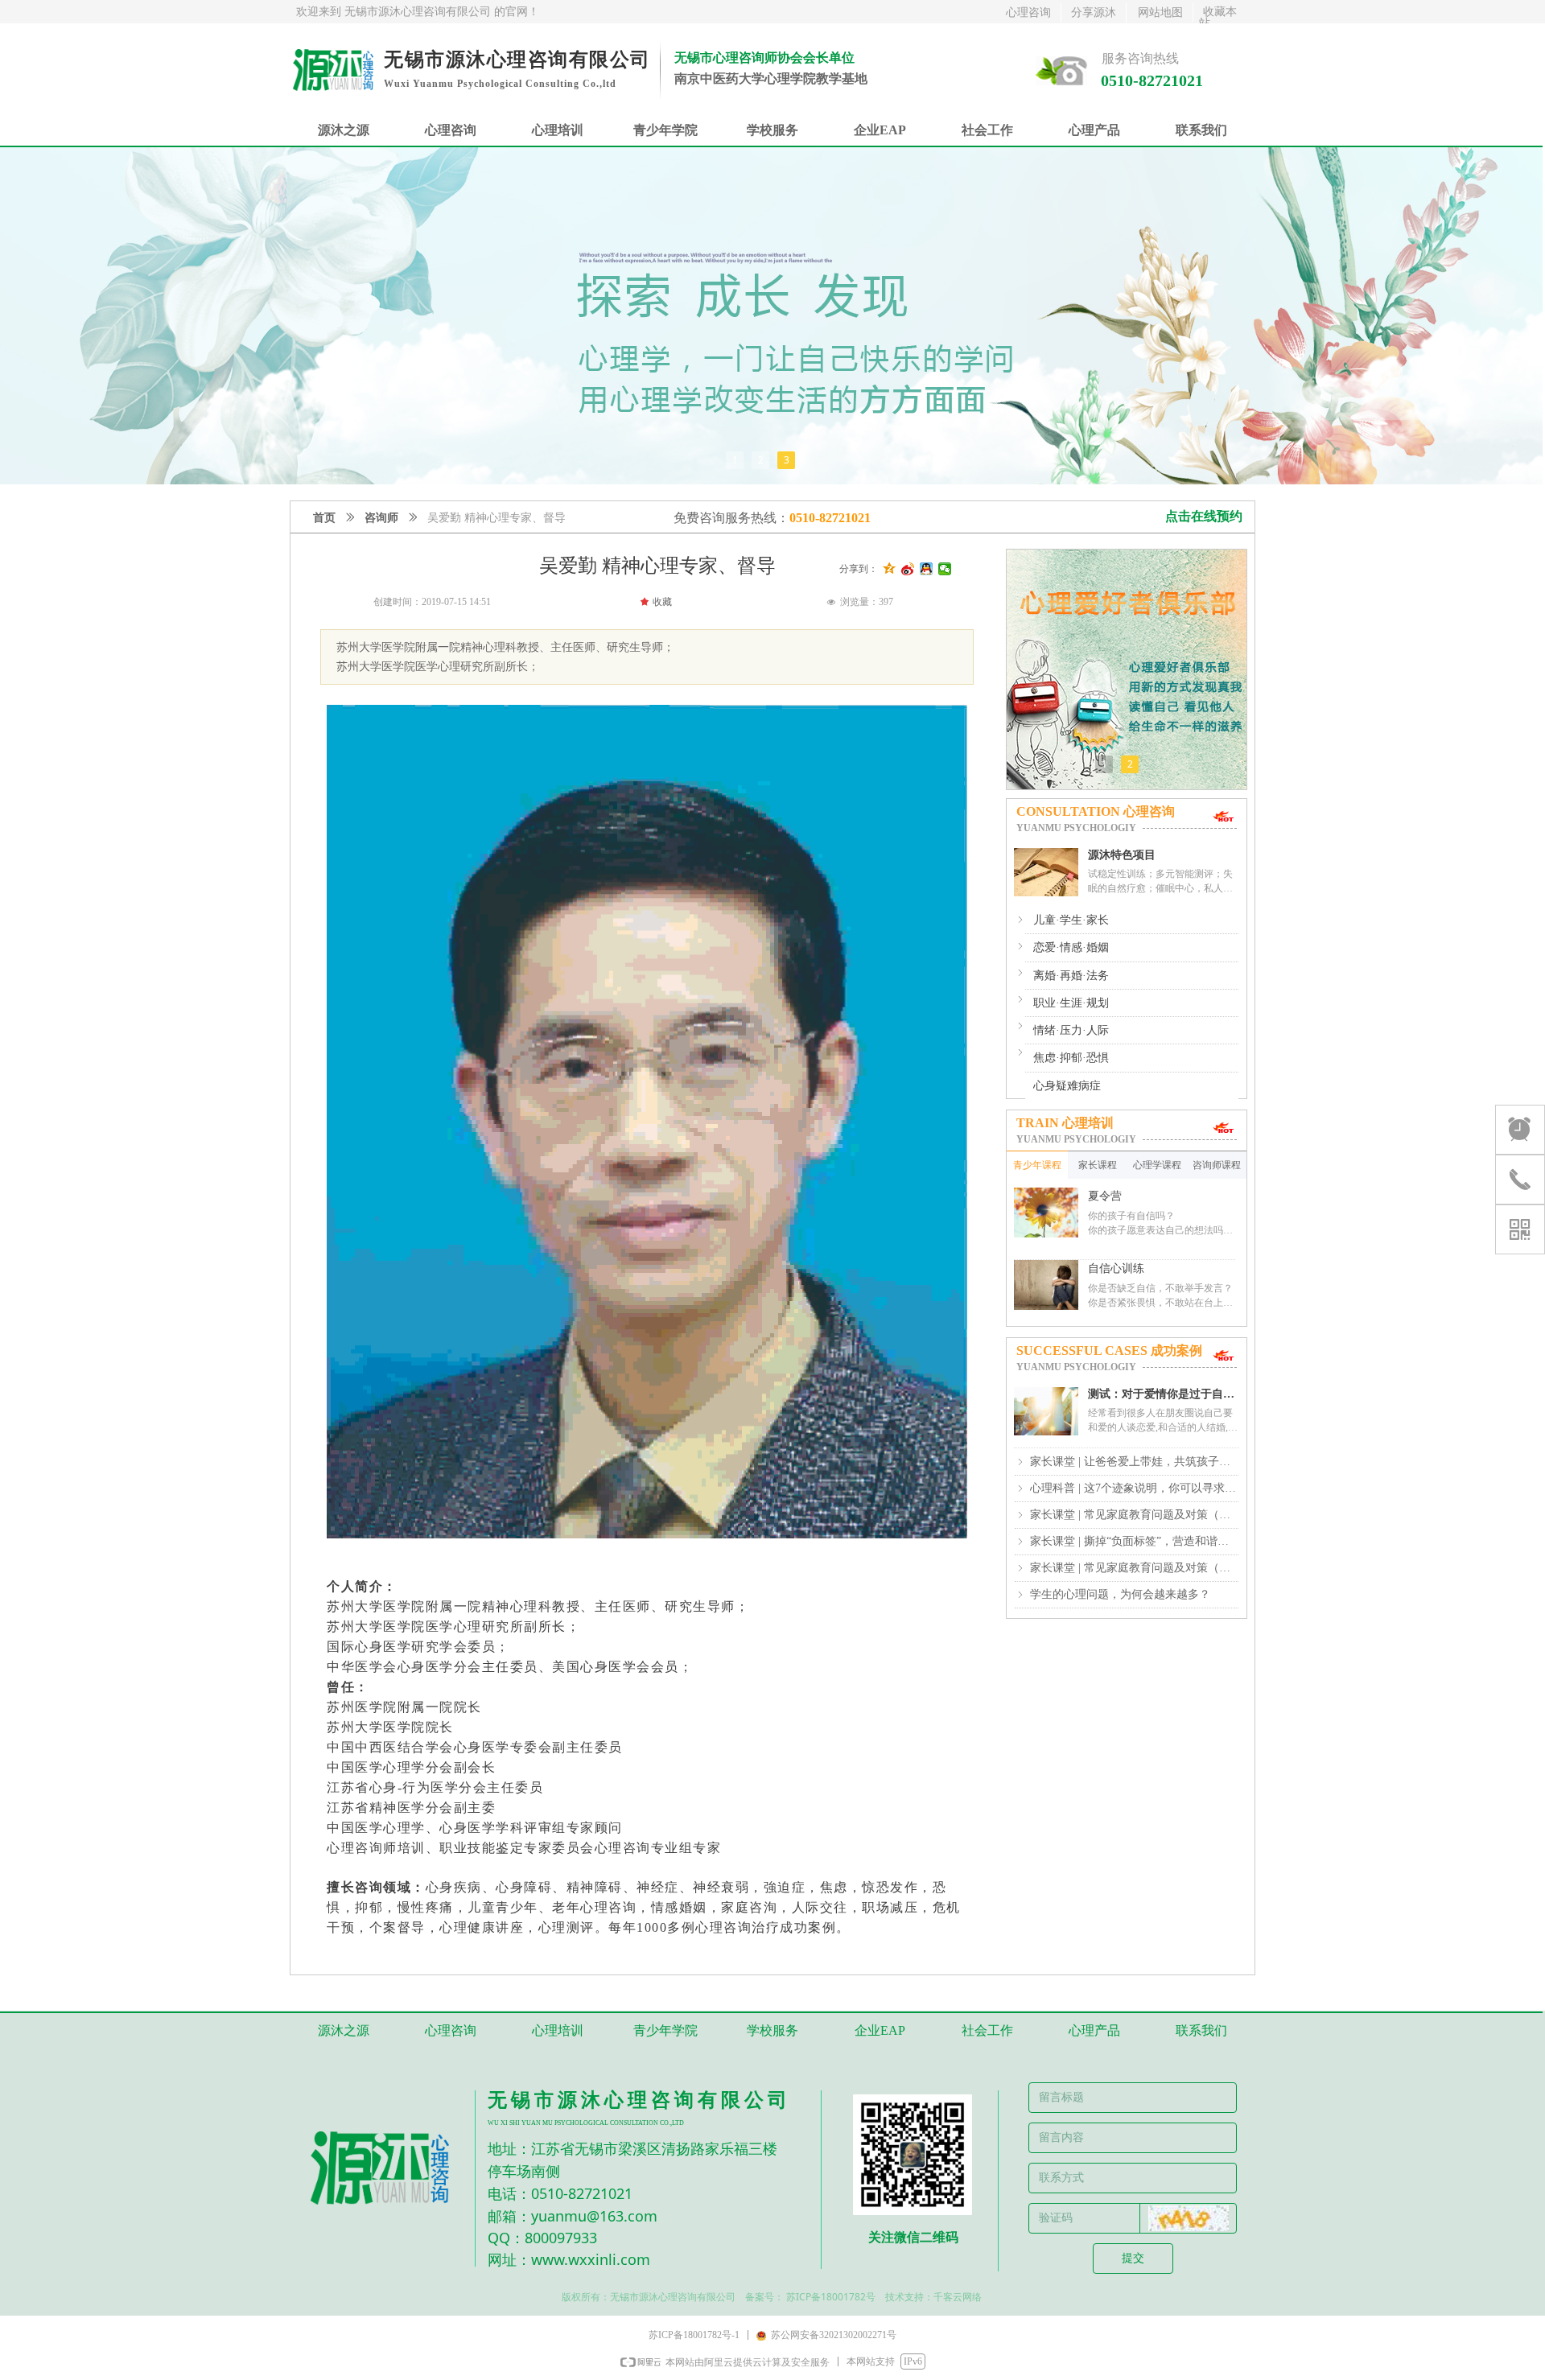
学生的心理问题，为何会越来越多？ (1120, 1594)
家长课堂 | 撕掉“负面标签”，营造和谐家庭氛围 (1134, 1541)
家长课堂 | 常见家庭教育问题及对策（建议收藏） (1134, 1515)
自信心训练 (1116, 1268)
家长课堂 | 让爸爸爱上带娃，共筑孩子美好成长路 (1134, 1462)
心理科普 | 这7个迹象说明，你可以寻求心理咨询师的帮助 (1134, 1488)
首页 (324, 518)
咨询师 (381, 518)
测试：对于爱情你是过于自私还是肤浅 (1161, 1395)
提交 (1133, 2258)
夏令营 (1105, 1196)
